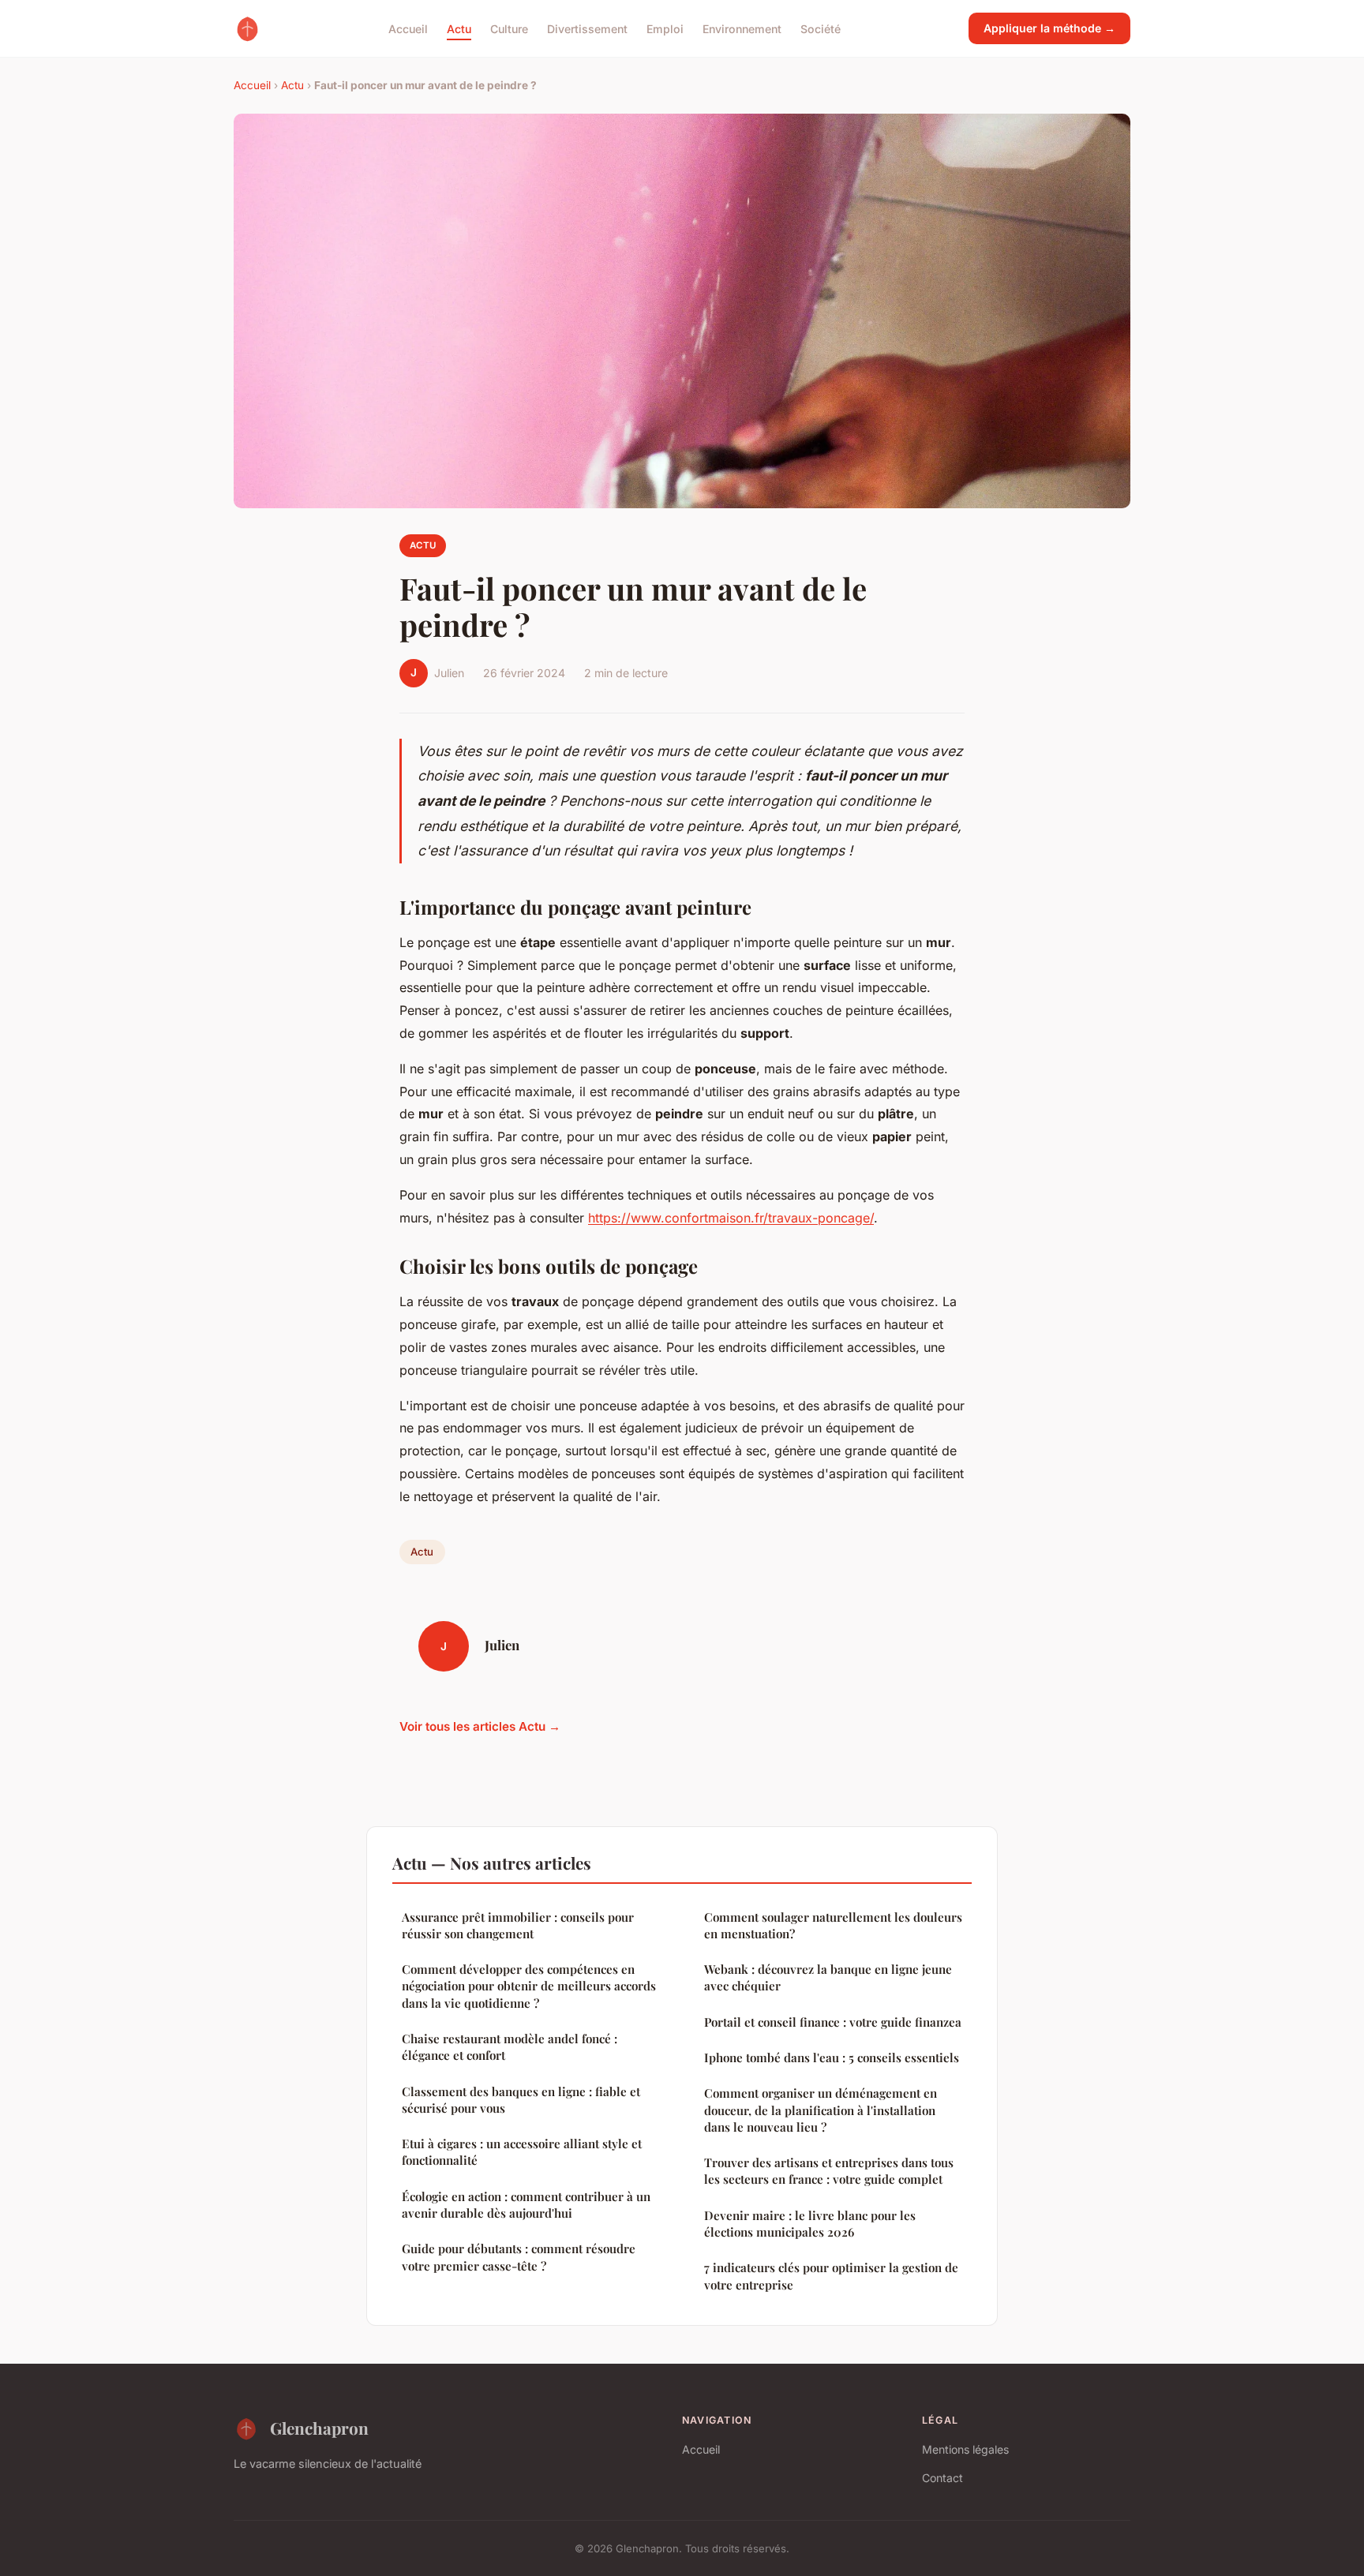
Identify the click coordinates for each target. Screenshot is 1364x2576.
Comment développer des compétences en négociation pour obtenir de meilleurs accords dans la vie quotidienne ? (529, 1986)
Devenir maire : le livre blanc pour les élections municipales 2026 (810, 2224)
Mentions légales (965, 2449)
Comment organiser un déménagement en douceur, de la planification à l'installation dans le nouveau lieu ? (821, 2110)
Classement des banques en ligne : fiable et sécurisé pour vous (521, 2100)
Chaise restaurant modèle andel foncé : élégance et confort (510, 2047)
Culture (509, 28)
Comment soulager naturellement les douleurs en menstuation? (833, 1925)
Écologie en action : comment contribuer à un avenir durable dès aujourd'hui (526, 2205)
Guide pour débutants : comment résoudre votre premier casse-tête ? (519, 2257)
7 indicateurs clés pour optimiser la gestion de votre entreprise (831, 2276)
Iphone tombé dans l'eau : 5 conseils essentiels (832, 2057)
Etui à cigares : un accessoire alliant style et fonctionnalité (522, 2152)
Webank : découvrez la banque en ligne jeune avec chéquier (828, 1977)
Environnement (742, 28)
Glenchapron (319, 2428)
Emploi (665, 28)
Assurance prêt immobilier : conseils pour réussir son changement (518, 1925)
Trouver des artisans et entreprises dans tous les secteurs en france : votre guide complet (829, 2171)
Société (821, 28)
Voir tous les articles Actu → (480, 1726)
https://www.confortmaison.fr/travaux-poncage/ (731, 1218)
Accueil (408, 28)
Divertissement (587, 28)
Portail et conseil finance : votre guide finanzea (833, 2022)
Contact (942, 2478)
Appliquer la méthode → (1049, 28)
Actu (459, 28)
